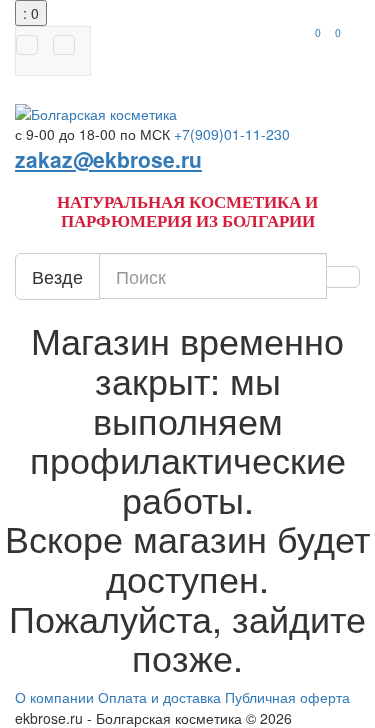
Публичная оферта (287, 697)
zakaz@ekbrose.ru (108, 159)
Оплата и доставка (159, 697)
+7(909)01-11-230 (232, 134)
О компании (54, 697)
